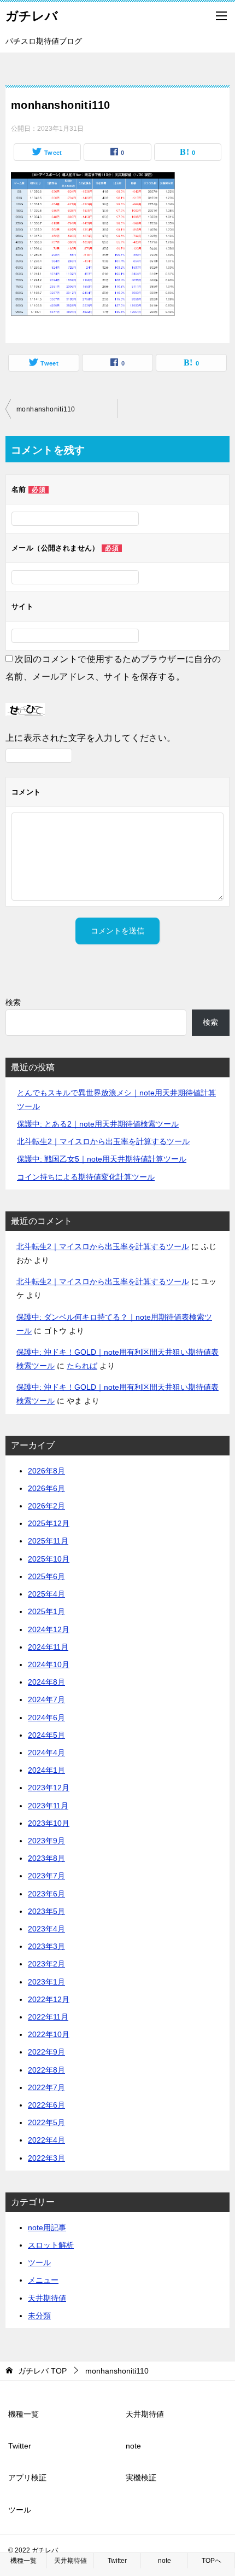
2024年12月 (49, 1629)
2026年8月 (46, 1471)
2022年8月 (46, 2070)
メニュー (43, 2280)
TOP (42, 2371)
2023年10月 (49, 1823)
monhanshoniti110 (46, 409)
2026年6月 (46, 1488)
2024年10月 (49, 1664)
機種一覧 (23, 2414)
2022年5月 (46, 2122)
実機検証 (141, 2478)
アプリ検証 (27, 2478)
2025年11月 (48, 1541)
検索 (13, 1002)
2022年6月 (46, 2105)
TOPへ (211, 2561)
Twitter (20, 2446)
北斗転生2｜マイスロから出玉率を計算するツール (103, 1141)
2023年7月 (46, 1876)
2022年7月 (46, 2087)
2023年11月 (48, 1806)
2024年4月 (46, 1753)
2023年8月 (46, 1858)
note (133, 2446)
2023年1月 (46, 1982)
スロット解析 (51, 2245)
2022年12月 (49, 1999)
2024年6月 (46, 1718)
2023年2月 (46, 1964)
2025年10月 (49, 1559)
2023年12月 (49, 1788)
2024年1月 (46, 1770)
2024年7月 (46, 1699)
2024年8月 (46, 1682)
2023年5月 (46, 1911)
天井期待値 (47, 2298)
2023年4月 (46, 1929)
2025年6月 (46, 1576)
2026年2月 (46, 1506)
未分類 (39, 2316)
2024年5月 (46, 1735)
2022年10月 (49, 2034)
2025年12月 (49, 1523)
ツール (39, 2262)
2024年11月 (48, 1647)
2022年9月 (46, 2052)
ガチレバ (32, 16)
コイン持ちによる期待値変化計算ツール (86, 1177)
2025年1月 (46, 1611)
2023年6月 (46, 1894)
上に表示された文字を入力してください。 (91, 738)
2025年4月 (46, 1594)
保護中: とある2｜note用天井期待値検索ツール (98, 1124)
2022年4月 (46, 2140)
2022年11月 (48, 2017)
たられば (82, 1366)
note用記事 (47, 2227)
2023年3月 (46, 1946)
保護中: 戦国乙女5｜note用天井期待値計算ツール (102, 1159)
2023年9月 (46, 1841)
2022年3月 (46, 2158)
